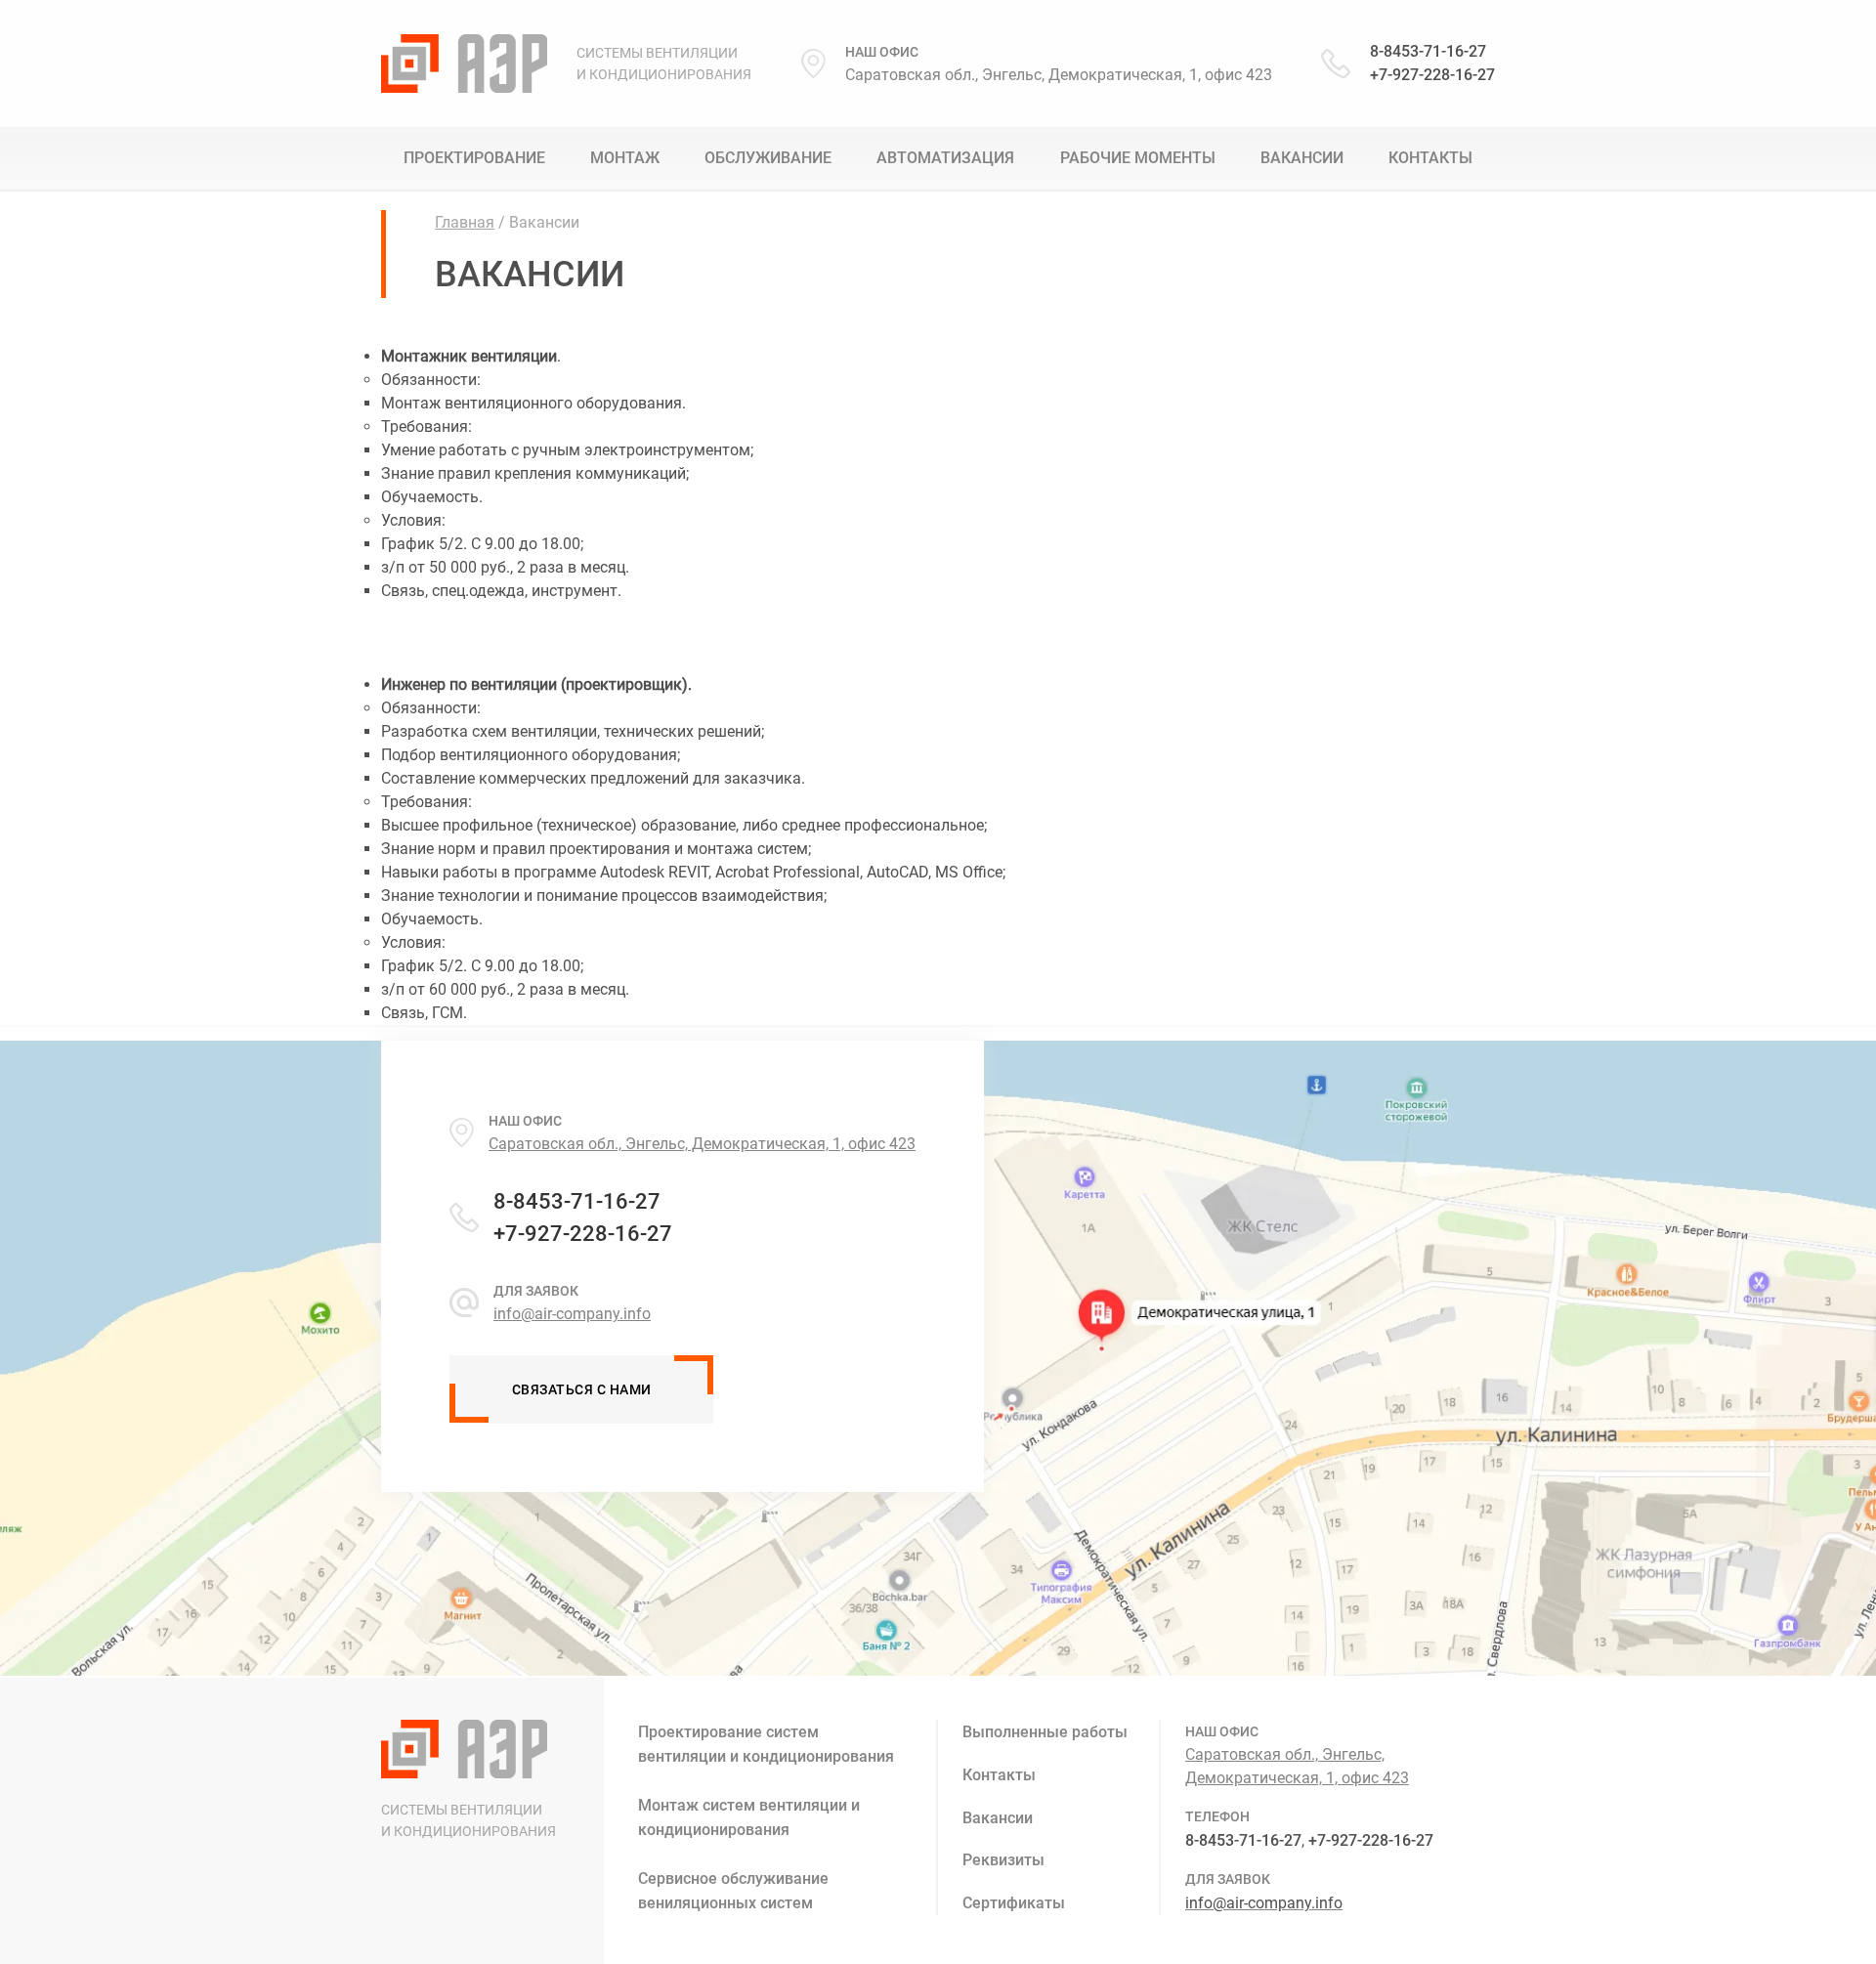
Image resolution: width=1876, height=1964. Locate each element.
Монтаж (625, 158)
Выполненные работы (1045, 1732)
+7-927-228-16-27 (1432, 75)
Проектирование (474, 158)
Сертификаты (1014, 1903)
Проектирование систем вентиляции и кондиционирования (766, 1744)
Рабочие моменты (1138, 158)
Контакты (1430, 158)
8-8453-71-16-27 (1428, 51)
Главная (465, 222)
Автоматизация (945, 158)
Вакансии (1302, 158)
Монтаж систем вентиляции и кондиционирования (749, 1817)
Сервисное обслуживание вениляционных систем (733, 1891)
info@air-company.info (1264, 1903)
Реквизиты (1003, 1860)
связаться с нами (582, 1389)
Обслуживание (768, 158)
